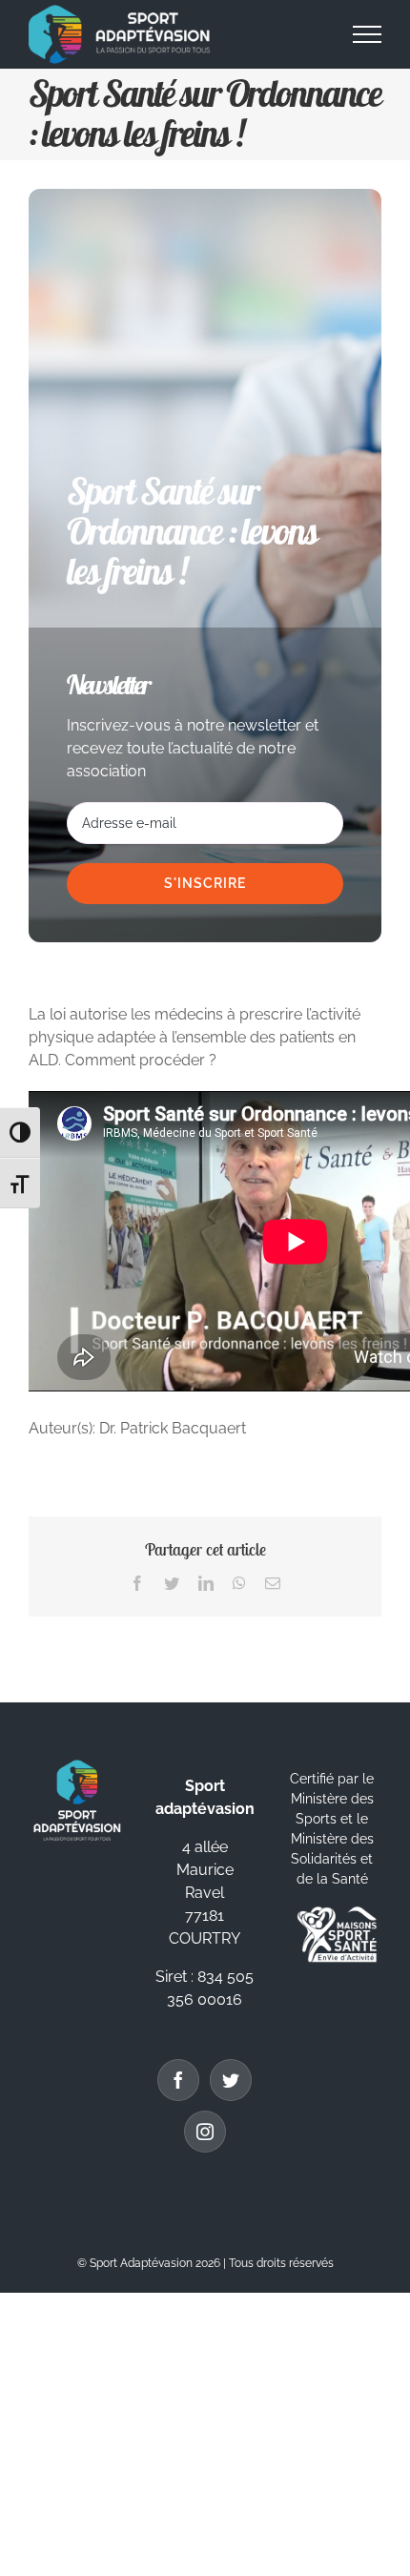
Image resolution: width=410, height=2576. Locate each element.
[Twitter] (231, 2080)
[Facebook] (178, 2080)
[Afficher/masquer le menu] (368, 34)
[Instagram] (205, 2132)
